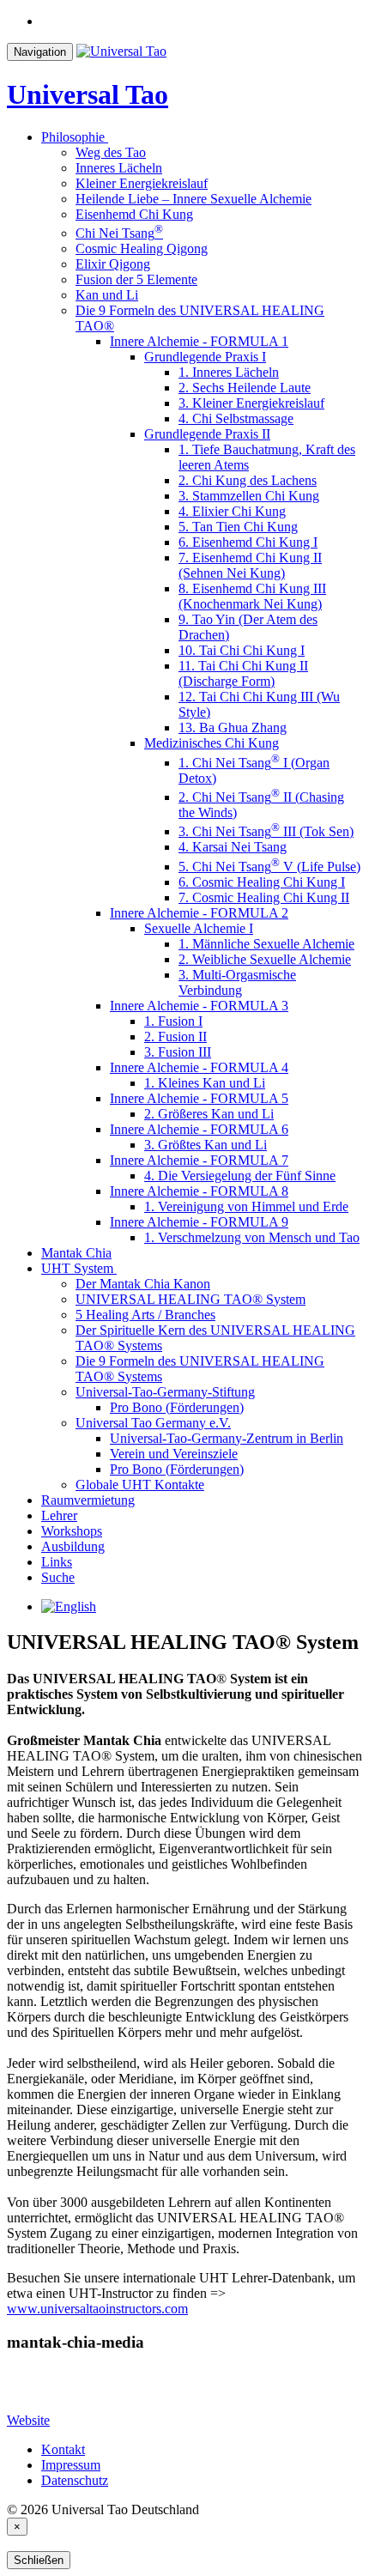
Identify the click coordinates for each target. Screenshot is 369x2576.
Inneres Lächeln (119, 168)
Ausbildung (73, 1546)
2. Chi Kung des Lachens (248, 480)
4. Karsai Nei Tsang (233, 847)
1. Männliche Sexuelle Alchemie (266, 944)
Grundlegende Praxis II (207, 434)
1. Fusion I (173, 1021)
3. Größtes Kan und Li (206, 1145)
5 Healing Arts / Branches (145, 1315)
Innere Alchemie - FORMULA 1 (199, 341)
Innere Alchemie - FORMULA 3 (199, 1006)
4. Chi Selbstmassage (236, 418)
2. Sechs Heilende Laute (245, 388)
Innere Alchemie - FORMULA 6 (199, 1129)
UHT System (77, 1268)
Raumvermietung (88, 1500)
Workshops (72, 1531)
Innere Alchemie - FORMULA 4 (199, 1067)
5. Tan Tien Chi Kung (238, 527)
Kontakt (63, 2449)
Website (28, 2420)
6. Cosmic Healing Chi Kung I (262, 882)
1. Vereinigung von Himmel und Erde (246, 1206)
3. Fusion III (178, 1052)
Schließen (39, 2560)
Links (57, 1562)
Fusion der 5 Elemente (136, 279)
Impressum (71, 2465)
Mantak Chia (76, 1253)
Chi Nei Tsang (119, 233)
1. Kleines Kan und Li (205, 1083)
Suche (58, 1577)
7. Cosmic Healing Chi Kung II (264, 897)
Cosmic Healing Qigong (142, 249)
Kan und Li (107, 295)
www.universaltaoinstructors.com (97, 2309)
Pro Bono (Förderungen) (177, 1407)
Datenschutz (75, 2480)
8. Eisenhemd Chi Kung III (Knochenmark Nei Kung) (252, 596)
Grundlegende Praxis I (205, 357)
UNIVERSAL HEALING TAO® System (191, 1299)
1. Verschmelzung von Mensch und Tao (252, 1237)
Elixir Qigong (113, 264)
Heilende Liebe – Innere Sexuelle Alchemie (194, 199)
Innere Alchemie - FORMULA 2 (199, 913)
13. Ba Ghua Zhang (233, 727)
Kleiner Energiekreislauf (142, 183)
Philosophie (73, 137)
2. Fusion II (175, 1036)
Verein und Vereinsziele (174, 1454)
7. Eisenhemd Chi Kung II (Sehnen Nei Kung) (250, 565)
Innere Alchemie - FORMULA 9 (199, 1222)
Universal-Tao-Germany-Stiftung (165, 1392)
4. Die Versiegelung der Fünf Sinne (240, 1176)
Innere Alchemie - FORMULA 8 (199, 1191)
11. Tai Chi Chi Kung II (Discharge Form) (243, 673)
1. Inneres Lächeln (229, 372)
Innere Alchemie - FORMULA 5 (199, 1098)
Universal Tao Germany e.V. (153, 1423)
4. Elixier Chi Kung (232, 511)
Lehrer (59, 1515)
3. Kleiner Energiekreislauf (251, 403)
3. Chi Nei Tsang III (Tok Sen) (266, 831)
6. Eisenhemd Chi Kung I (248, 542)
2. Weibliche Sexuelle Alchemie (265, 959)
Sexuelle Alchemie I (199, 928)
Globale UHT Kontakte (140, 1485)
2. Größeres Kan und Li (209, 1114)
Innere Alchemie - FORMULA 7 (199, 1160)
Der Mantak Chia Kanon (143, 1284)
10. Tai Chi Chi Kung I (242, 650)
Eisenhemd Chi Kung (134, 214)
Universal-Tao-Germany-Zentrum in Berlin (227, 1438)
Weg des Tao (111, 152)
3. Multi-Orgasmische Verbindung (237, 982)
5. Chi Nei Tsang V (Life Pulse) (269, 867)
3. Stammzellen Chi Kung (249, 496)
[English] (69, 1606)
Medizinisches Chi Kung (212, 743)
